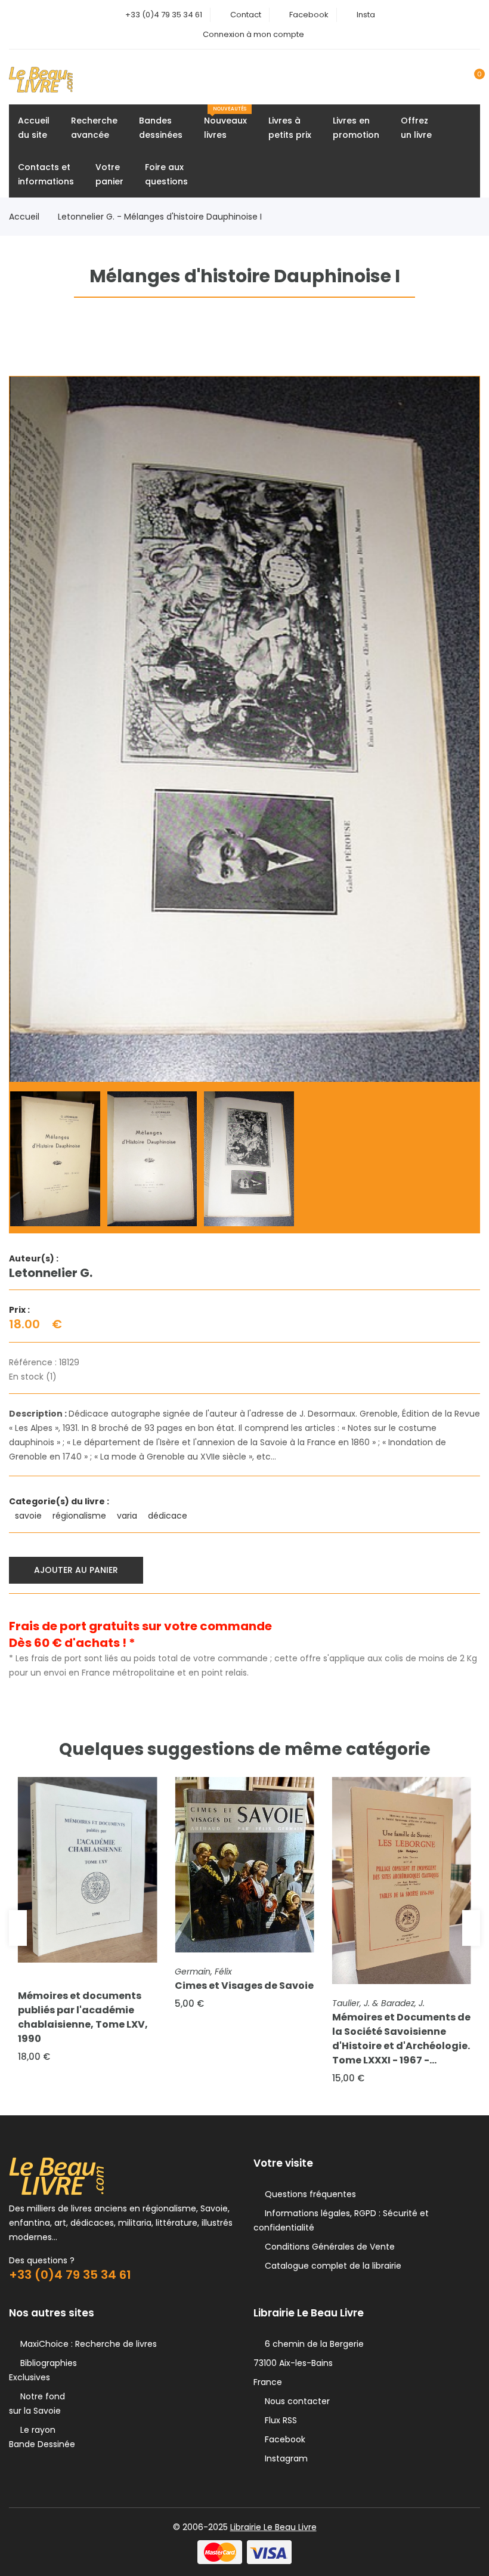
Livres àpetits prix (290, 128)
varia (128, 1516)
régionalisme (81, 1516)
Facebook (309, 15)
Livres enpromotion (356, 128)
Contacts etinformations (46, 174)
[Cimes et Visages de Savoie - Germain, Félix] (244, 1865)
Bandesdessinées (161, 128)
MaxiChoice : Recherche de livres (86, 2344)
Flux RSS (278, 2420)
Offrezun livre (416, 128)
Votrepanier (109, 174)
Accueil (24, 217)
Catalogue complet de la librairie (331, 2266)
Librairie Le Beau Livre (273, 2527)
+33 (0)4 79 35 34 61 (164, 15)
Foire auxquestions (166, 174)
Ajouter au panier (76, 1570)
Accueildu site (34, 128)
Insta (366, 15)
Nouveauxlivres (225, 123)
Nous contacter (295, 2401)
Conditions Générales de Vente (327, 2247)
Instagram (284, 2458)
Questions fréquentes (308, 2194)
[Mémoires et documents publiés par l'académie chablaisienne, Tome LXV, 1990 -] (87, 1870)
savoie (30, 1516)
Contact (246, 15)
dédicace (169, 1516)
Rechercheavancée (94, 128)
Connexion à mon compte (253, 34)
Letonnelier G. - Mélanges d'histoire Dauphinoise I (160, 217)
